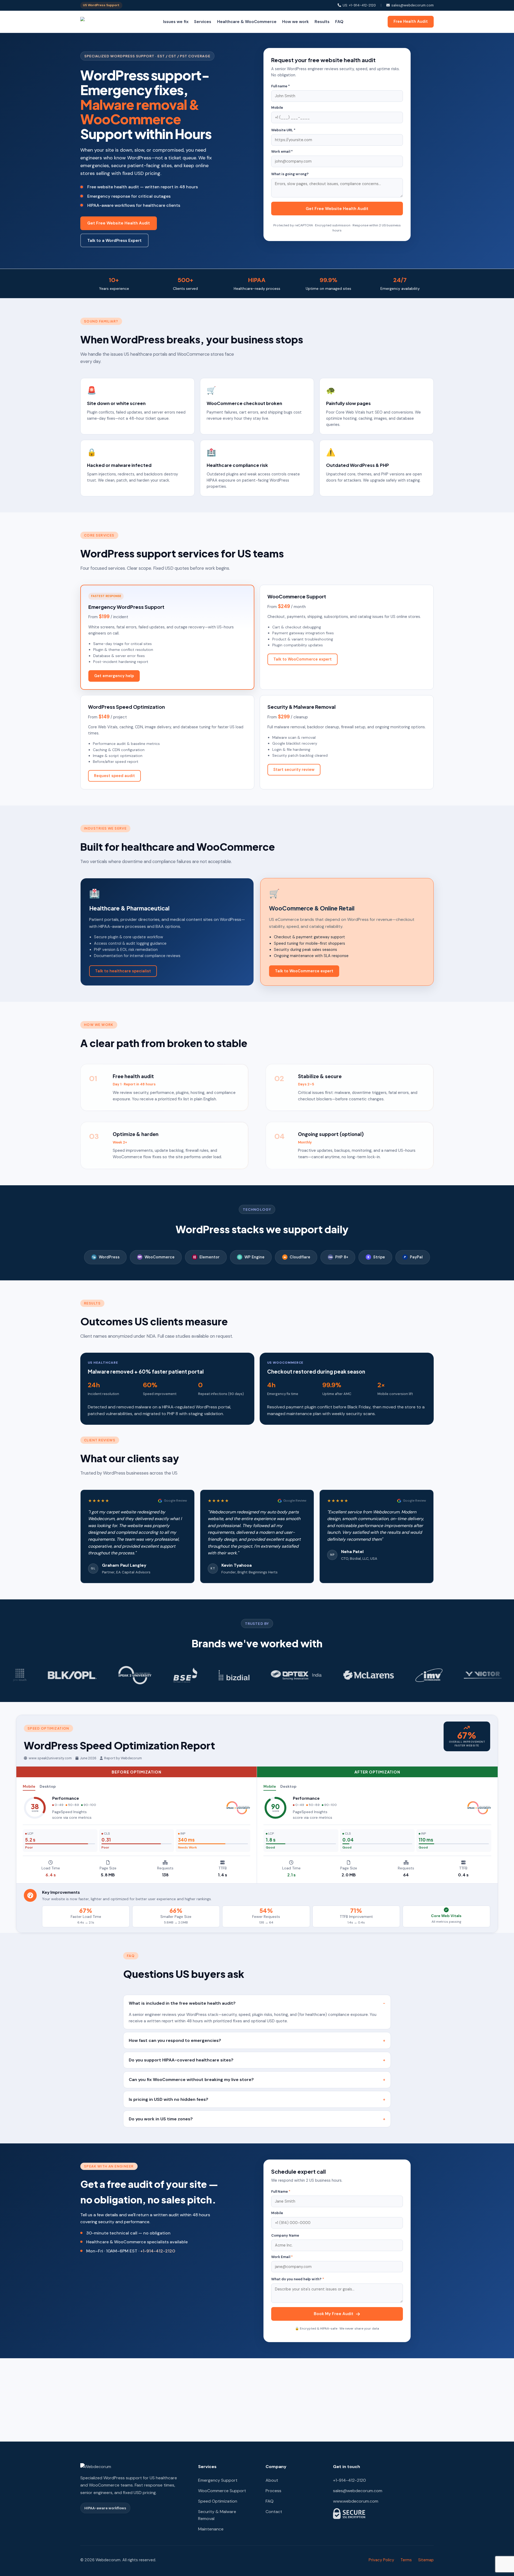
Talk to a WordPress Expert (114, 241)
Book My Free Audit (334, 2314)
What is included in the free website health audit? (182, 2003)
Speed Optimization (218, 2501)
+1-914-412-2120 (158, 2251)
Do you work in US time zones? (161, 2119)
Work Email (282, 2257)
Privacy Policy (381, 2560)
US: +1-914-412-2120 (359, 5)
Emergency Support (218, 2480)
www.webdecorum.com (356, 2501)
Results (322, 22)
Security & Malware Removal (217, 2515)
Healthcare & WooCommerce (247, 22)
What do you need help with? (298, 2279)
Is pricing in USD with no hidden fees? (169, 2099)
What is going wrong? (290, 174)
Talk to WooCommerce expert (303, 659)
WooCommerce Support (222, 2491)
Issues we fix (176, 22)
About (272, 2480)
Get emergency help (114, 676)
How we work (295, 22)
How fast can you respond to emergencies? (175, 2040)
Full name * (281, 86)
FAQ (339, 22)
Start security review (294, 770)
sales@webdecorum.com (413, 5)
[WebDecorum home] (100, 22)
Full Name (281, 2191)
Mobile (277, 108)
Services (203, 22)
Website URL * (283, 130)
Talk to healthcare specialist (123, 971)
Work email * (282, 151)
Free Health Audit (411, 21)
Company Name (285, 2235)
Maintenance (211, 2529)
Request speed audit (114, 776)
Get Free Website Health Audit (119, 223)
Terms (406, 2560)
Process (273, 2491)
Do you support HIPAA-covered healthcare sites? (181, 2060)
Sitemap (426, 2560)
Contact (274, 2512)
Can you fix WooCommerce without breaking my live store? (191, 2080)
